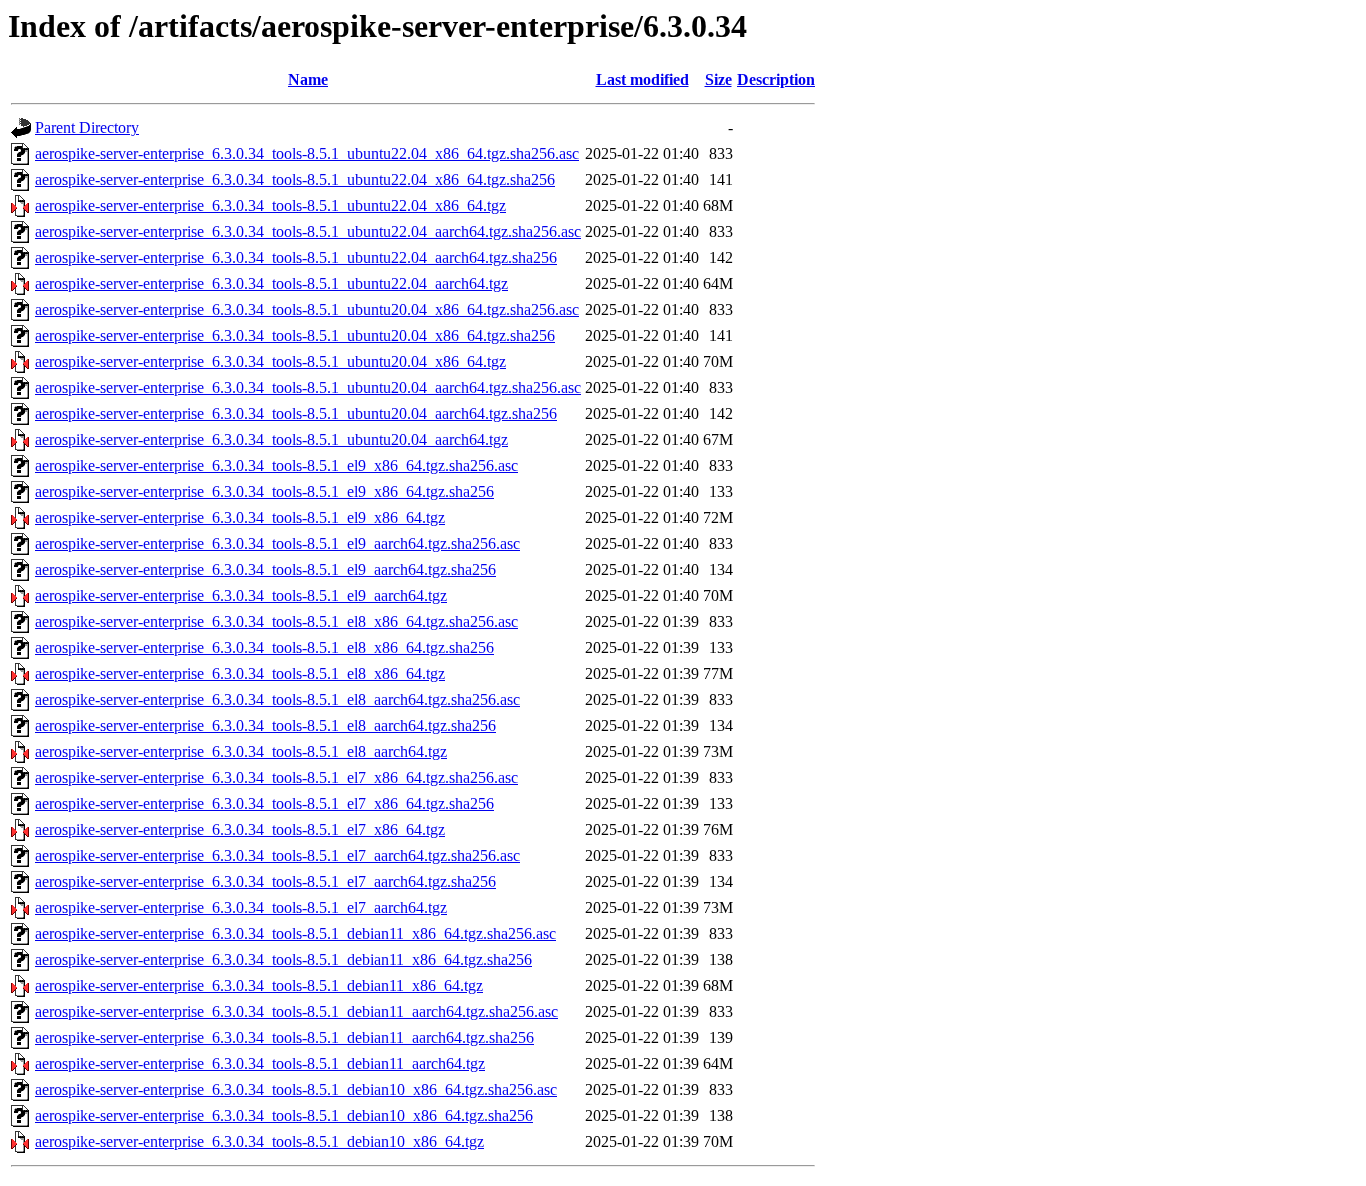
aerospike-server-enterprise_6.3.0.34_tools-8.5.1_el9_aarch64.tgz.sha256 (265, 569)
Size (718, 79)
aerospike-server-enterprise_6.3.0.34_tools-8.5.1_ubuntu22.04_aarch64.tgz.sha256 (296, 257)
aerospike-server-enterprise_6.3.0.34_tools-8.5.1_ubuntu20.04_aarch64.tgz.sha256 (296, 413)
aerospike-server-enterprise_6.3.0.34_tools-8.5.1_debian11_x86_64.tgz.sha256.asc (295, 933)
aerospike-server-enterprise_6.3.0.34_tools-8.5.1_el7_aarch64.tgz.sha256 (265, 881)
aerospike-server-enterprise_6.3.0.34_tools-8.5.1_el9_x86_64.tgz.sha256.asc (276, 465)
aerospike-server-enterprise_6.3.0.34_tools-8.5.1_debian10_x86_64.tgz (259, 1141)
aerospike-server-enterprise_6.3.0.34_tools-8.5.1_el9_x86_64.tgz (240, 517)
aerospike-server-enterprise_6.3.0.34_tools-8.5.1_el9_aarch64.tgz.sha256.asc (277, 543)
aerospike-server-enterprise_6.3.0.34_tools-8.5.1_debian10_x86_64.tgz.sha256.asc (296, 1089)
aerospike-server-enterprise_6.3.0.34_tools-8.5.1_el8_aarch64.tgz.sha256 (265, 725)
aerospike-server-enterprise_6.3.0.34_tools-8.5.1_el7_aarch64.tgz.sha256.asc (277, 855)
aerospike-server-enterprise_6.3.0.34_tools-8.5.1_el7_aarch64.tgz (241, 907)
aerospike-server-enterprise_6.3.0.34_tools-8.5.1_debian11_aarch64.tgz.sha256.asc (296, 1011)
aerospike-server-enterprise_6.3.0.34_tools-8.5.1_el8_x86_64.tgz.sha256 (264, 647)
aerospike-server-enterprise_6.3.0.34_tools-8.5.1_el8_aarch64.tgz (241, 751)
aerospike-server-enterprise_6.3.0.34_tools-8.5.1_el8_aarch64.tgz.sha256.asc (277, 699)
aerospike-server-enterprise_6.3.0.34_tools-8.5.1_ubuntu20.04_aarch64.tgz (271, 439)
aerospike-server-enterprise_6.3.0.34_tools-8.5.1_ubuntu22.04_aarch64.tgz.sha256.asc (308, 231)
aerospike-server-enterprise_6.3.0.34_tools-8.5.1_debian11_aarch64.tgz (260, 1063)
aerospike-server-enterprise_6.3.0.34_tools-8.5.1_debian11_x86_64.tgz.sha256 (283, 959)
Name (308, 79)
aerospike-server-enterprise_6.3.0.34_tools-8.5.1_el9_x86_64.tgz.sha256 (264, 491)
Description (776, 79)
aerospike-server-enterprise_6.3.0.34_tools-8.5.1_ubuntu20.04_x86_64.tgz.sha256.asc (307, 309)
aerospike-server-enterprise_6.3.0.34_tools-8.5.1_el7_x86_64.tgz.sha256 (264, 803)
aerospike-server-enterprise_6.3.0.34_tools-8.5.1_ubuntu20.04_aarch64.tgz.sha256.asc (308, 387)
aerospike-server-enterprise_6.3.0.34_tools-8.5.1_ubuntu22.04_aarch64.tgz (271, 283)
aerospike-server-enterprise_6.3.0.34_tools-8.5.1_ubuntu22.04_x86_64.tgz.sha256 (295, 179)
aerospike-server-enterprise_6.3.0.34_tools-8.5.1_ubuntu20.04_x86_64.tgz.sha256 (295, 335)
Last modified (642, 79)
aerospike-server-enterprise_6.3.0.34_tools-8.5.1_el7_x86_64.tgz (240, 829)
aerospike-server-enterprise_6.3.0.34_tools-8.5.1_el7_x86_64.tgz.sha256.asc (276, 777)
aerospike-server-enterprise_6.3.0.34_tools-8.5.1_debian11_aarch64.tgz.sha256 (284, 1037)
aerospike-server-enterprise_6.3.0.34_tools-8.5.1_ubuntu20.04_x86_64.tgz (270, 361)
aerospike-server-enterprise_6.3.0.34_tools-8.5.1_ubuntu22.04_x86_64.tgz (270, 205)
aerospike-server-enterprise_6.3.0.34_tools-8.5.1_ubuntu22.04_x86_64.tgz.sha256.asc (307, 153)
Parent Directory (87, 127)
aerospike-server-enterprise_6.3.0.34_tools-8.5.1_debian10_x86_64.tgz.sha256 (284, 1115)
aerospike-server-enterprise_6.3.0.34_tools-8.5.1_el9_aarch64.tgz (241, 595)
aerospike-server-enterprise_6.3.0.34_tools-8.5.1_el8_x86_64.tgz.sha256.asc (276, 621)
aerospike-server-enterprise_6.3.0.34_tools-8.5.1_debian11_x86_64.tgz (259, 985)
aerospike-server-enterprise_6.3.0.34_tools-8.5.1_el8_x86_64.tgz (240, 673)
